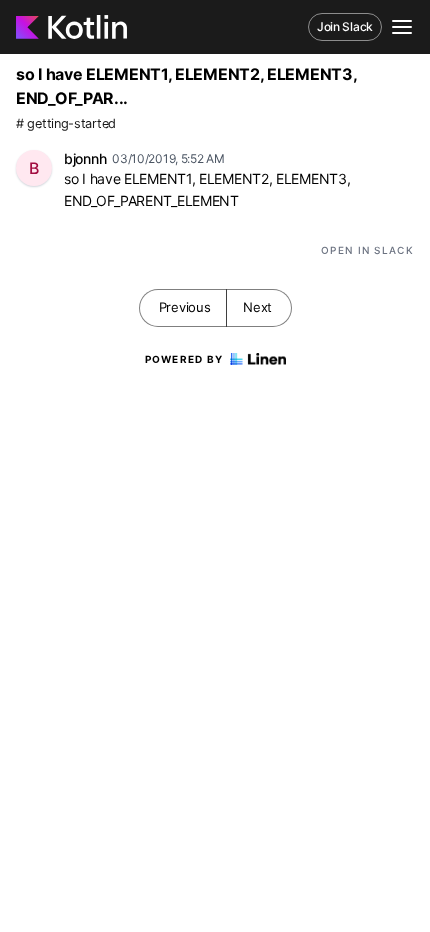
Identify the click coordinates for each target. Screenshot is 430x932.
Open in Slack (367, 250)
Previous (185, 307)
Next (257, 307)
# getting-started (66, 123)
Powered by (184, 359)
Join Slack (345, 26)
